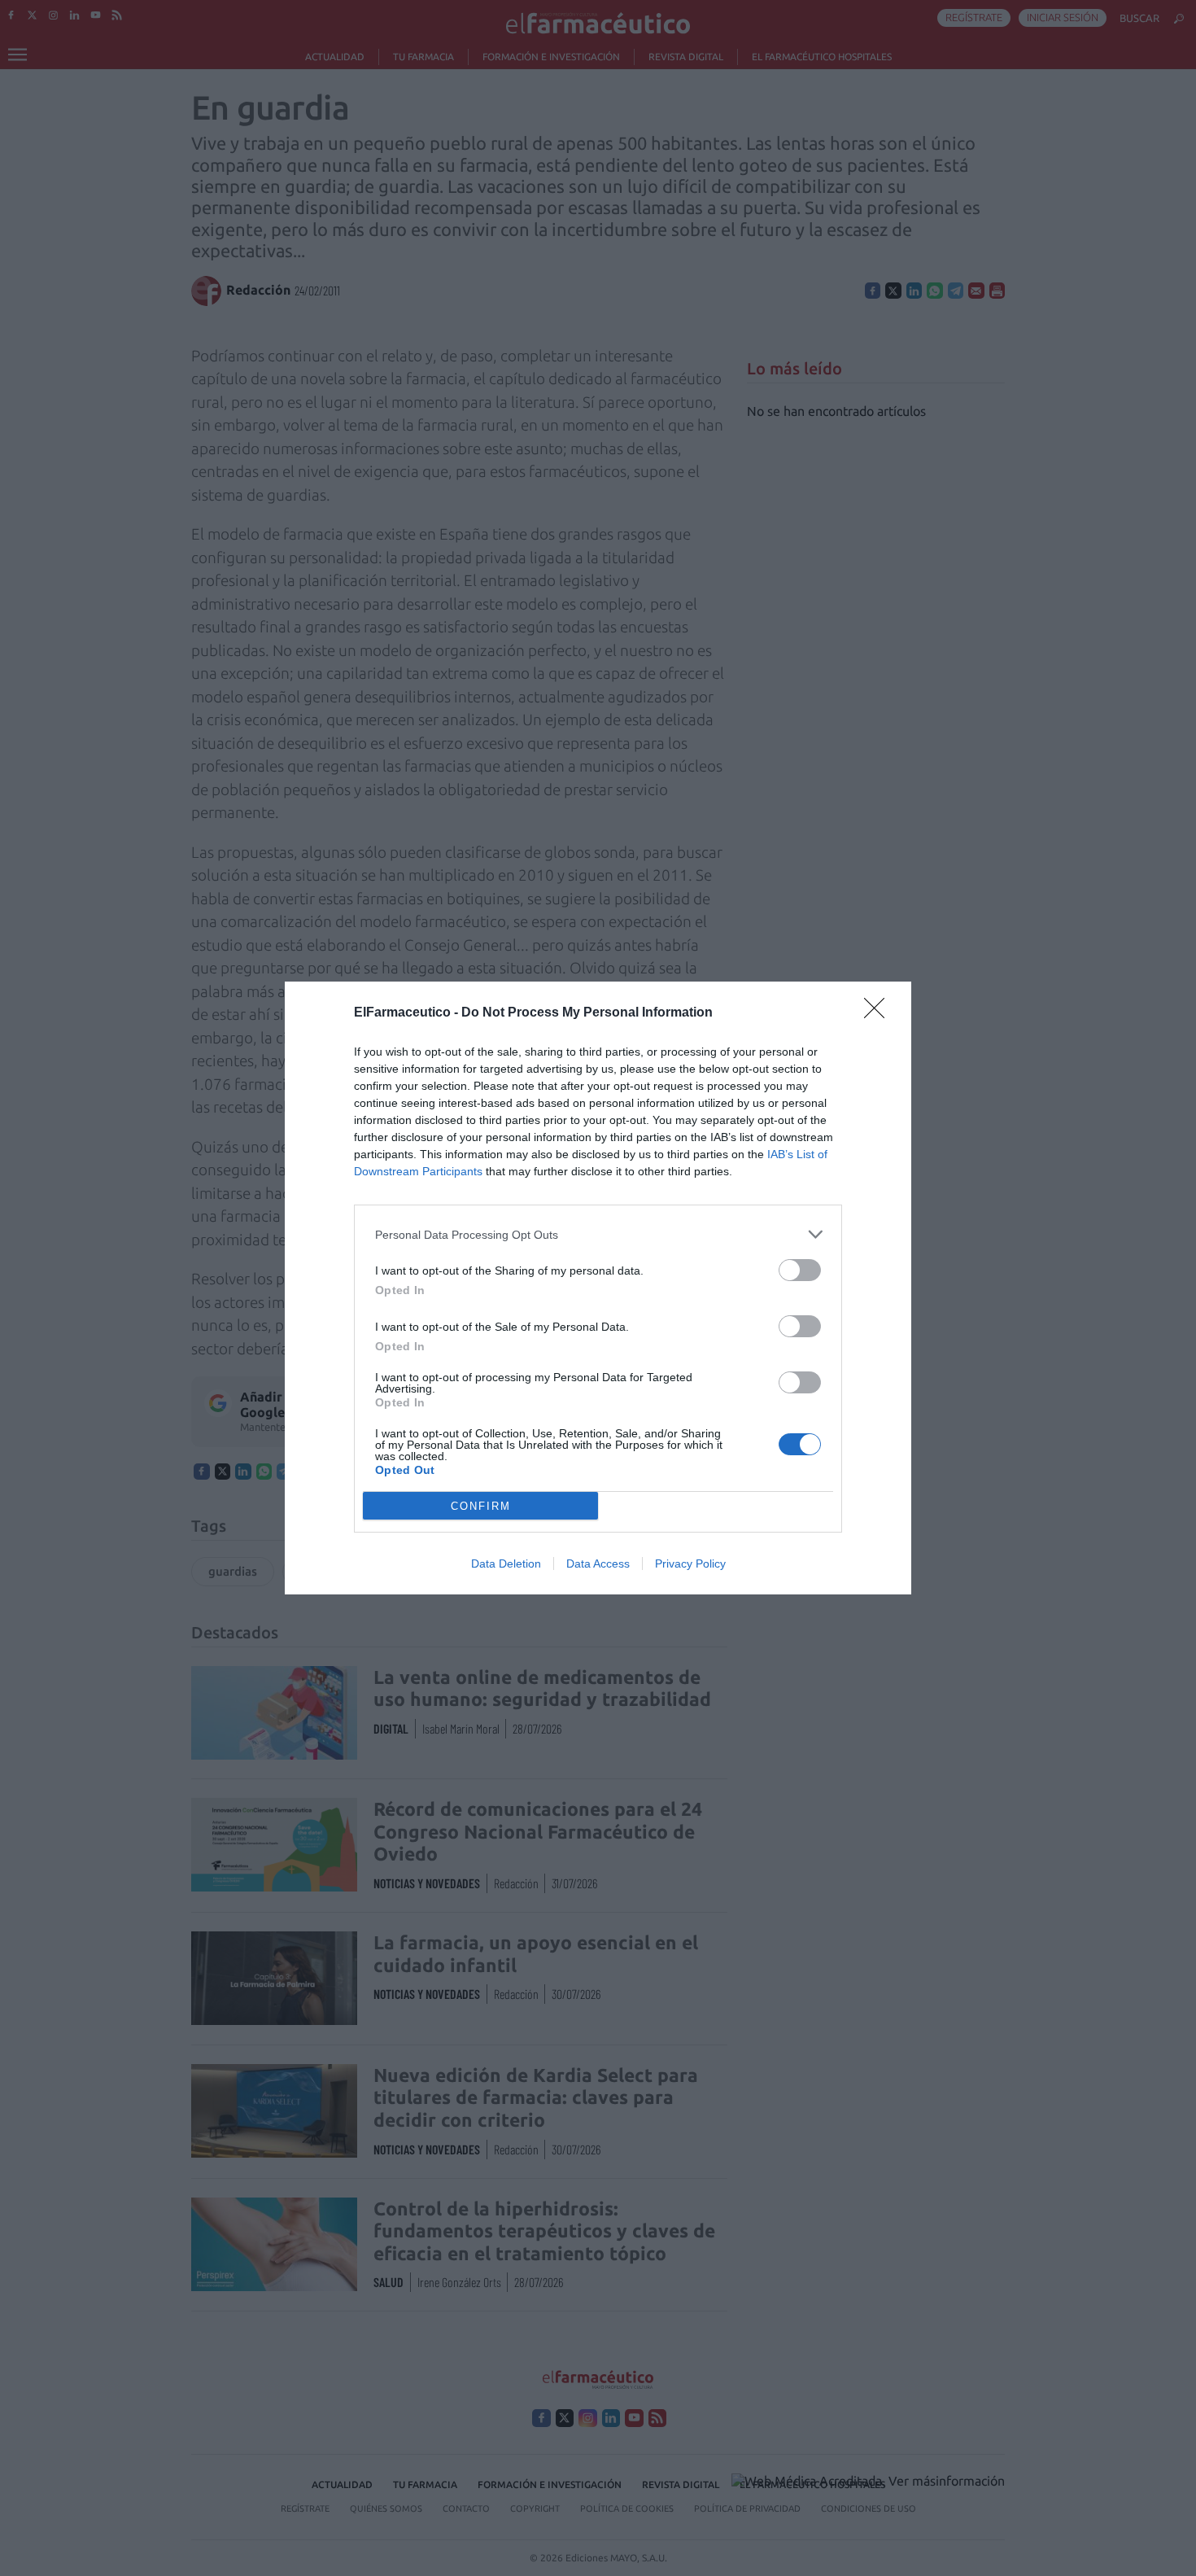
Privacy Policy (690, 1564)
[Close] (880, 1013)
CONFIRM (481, 1506)
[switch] (800, 1270)
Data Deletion (506, 1564)
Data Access (598, 1564)
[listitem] (598, 1234)
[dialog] (598, 1288)
